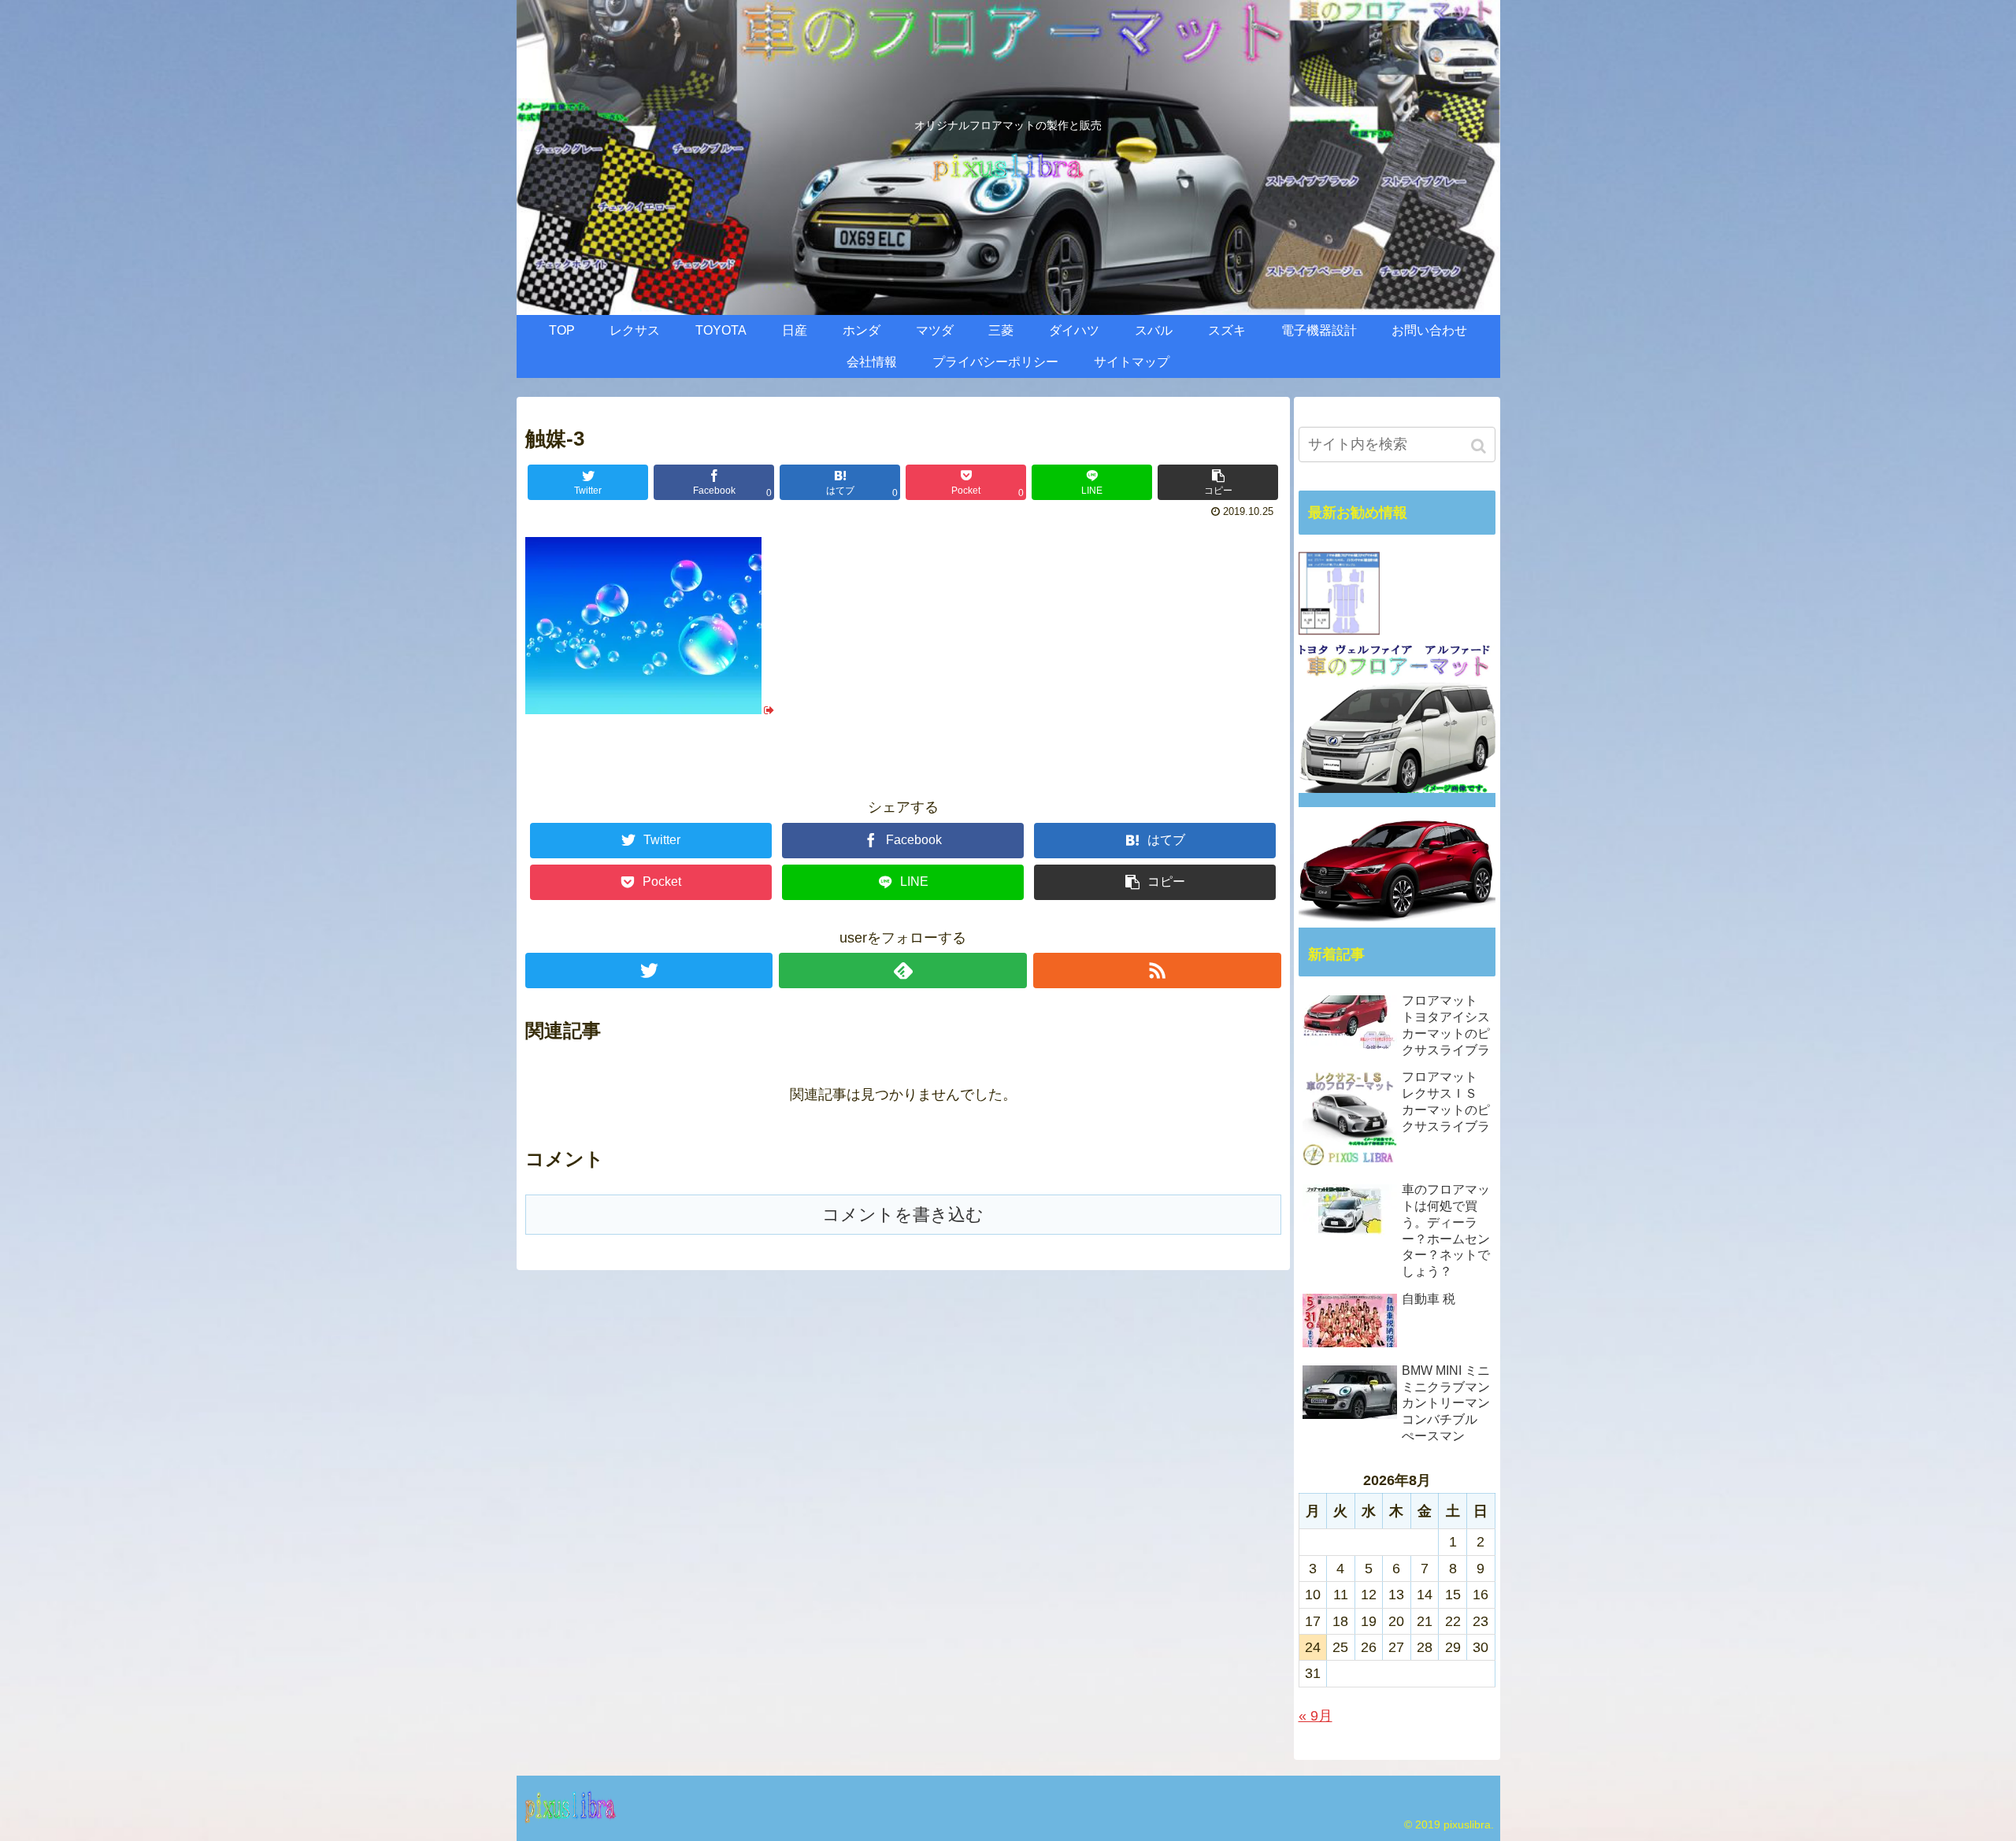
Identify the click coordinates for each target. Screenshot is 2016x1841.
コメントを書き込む (903, 1215)
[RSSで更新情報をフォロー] (1157, 971)
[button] (1480, 446)
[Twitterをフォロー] (649, 971)
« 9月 (1316, 1716)
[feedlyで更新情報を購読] (903, 971)
